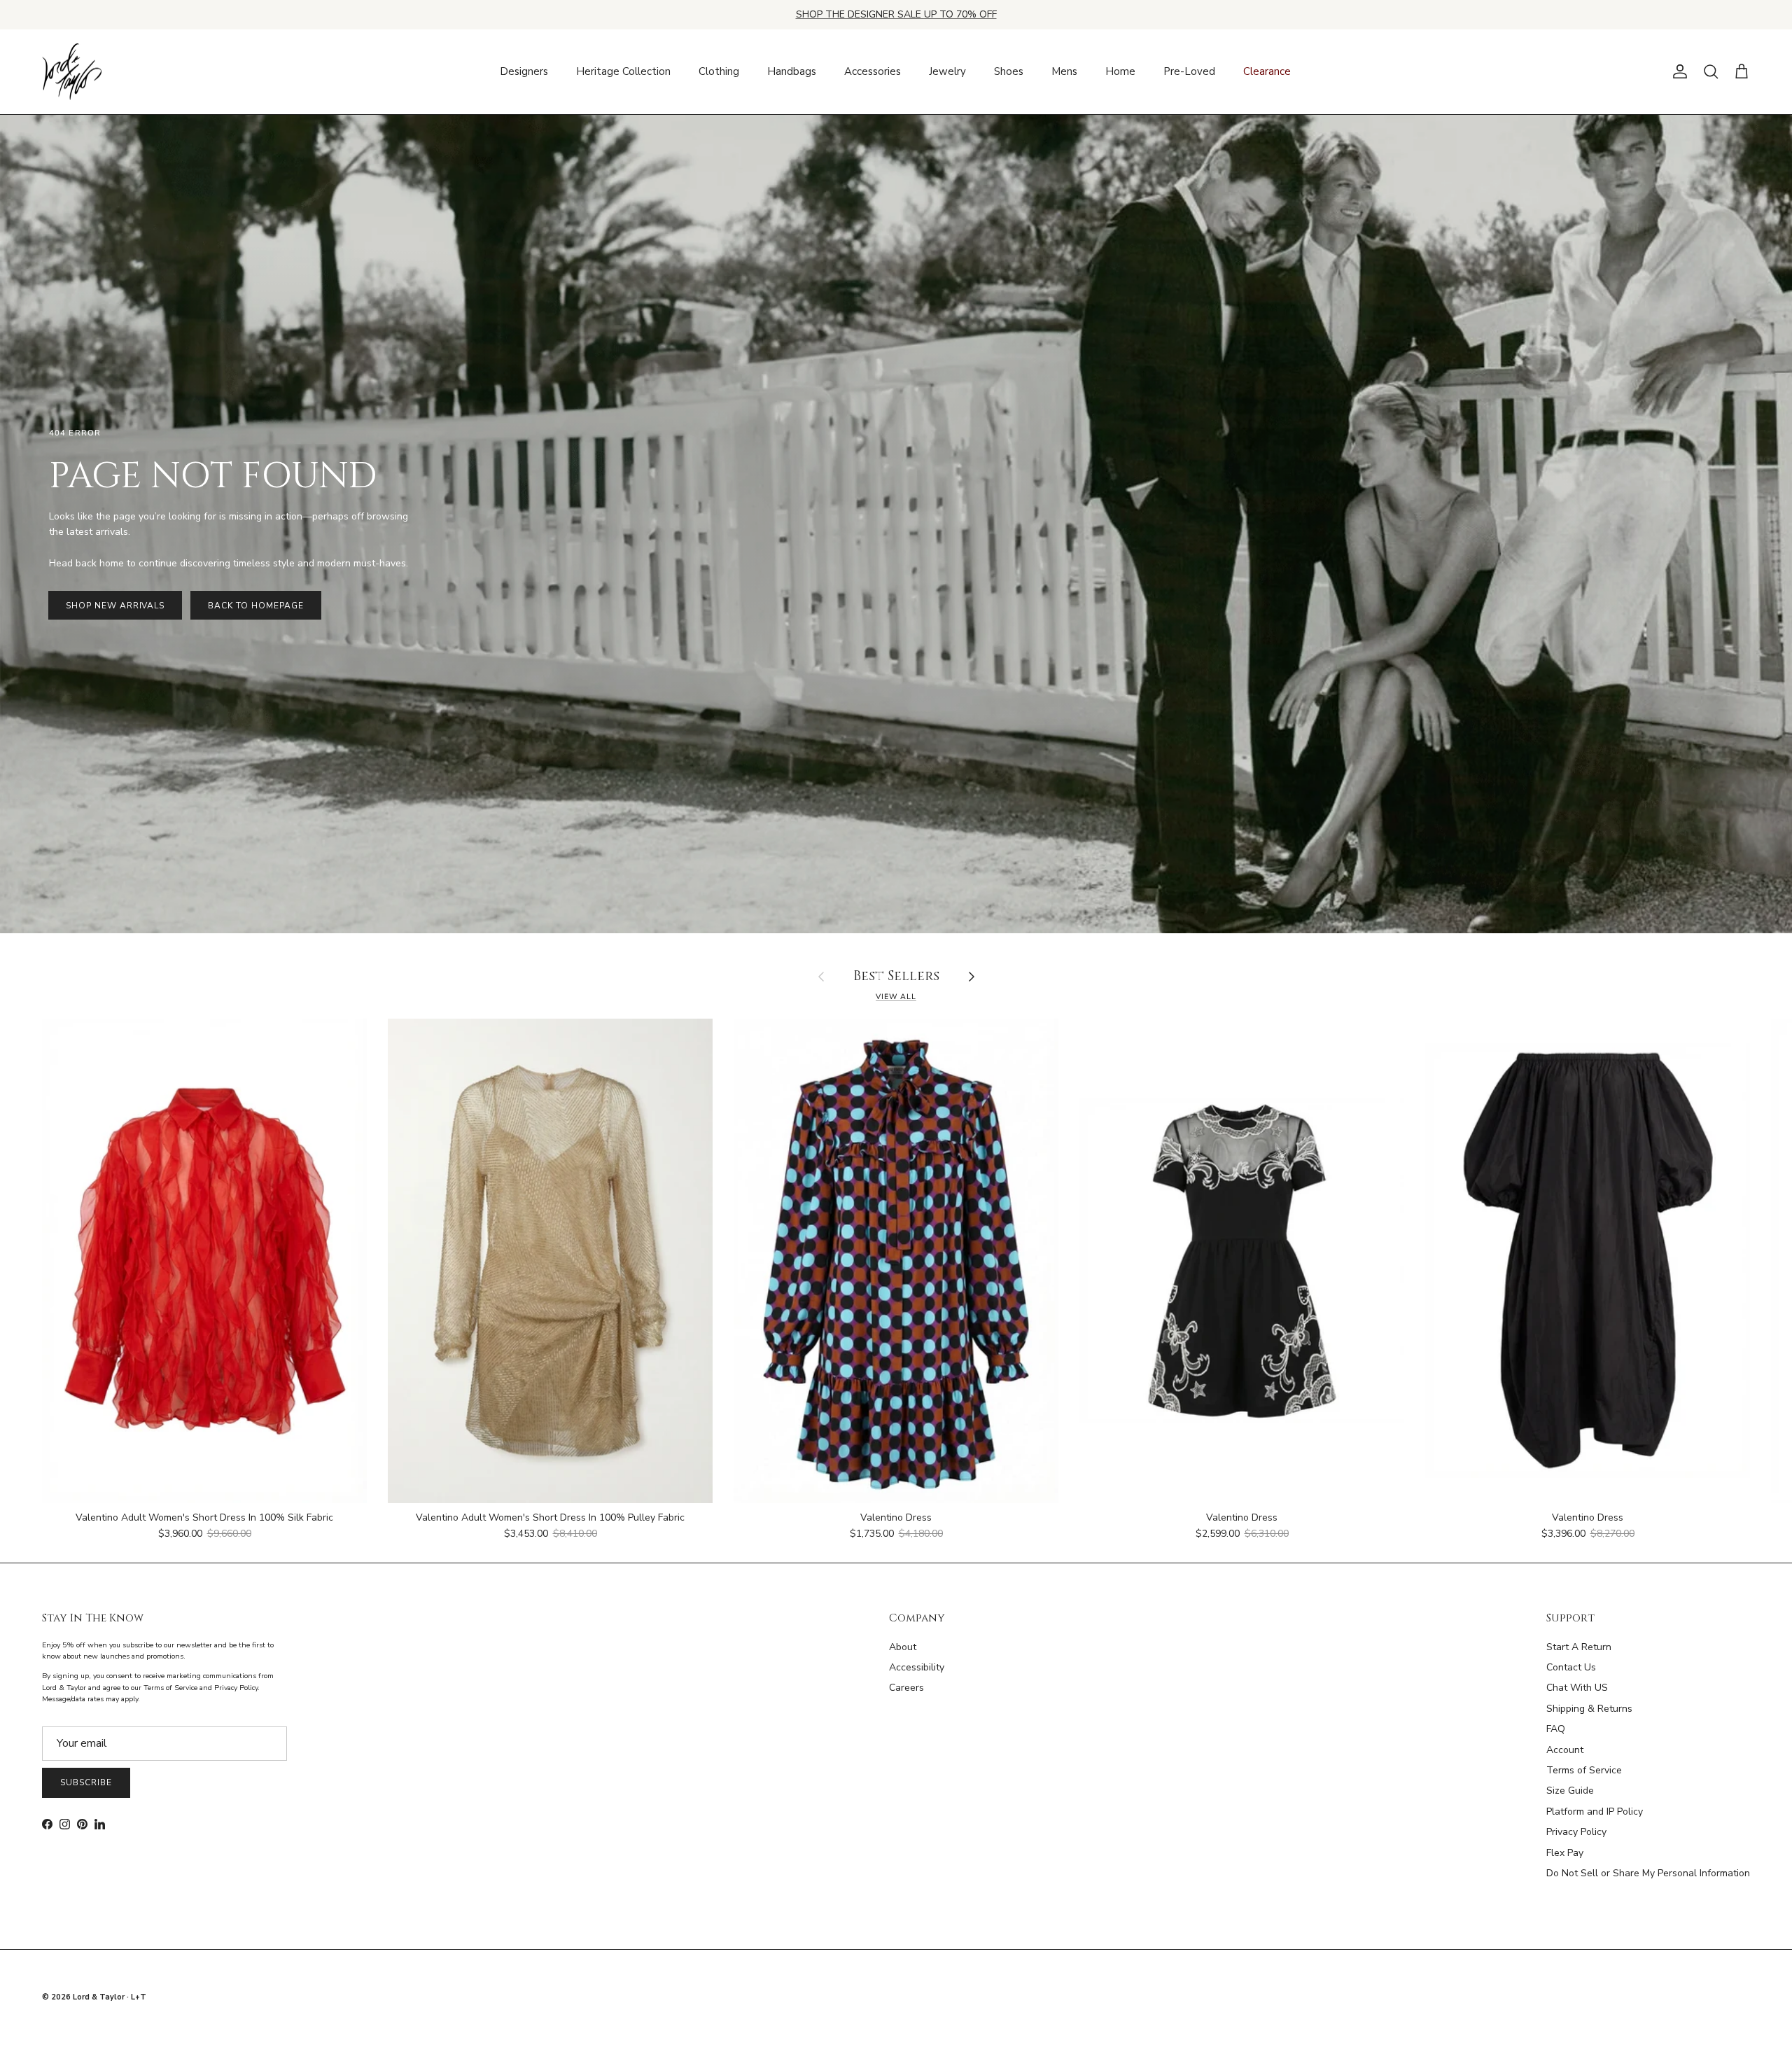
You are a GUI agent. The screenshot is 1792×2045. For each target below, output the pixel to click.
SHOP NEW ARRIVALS (115, 606)
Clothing (719, 71)
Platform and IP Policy (1595, 1812)
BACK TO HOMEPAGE (255, 606)
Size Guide (1570, 1791)
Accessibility (917, 1667)
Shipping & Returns (1589, 1709)
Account (1565, 1750)
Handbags (792, 71)
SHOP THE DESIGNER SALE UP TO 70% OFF (896, 14)
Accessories (873, 71)
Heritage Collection (623, 71)
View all (896, 997)
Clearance (1267, 71)
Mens (1064, 71)
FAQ (1556, 1729)
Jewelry (947, 71)
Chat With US (1577, 1688)
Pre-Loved (1189, 71)
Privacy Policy (1576, 1832)
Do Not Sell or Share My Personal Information (1648, 1873)
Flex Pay (1565, 1853)
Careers (906, 1688)
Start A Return (1579, 1647)
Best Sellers (896, 977)
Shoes (1009, 71)
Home (1120, 71)
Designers (524, 71)
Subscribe (86, 1782)
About (903, 1647)
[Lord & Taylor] (72, 72)
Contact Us (1571, 1667)
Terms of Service (1584, 1770)
